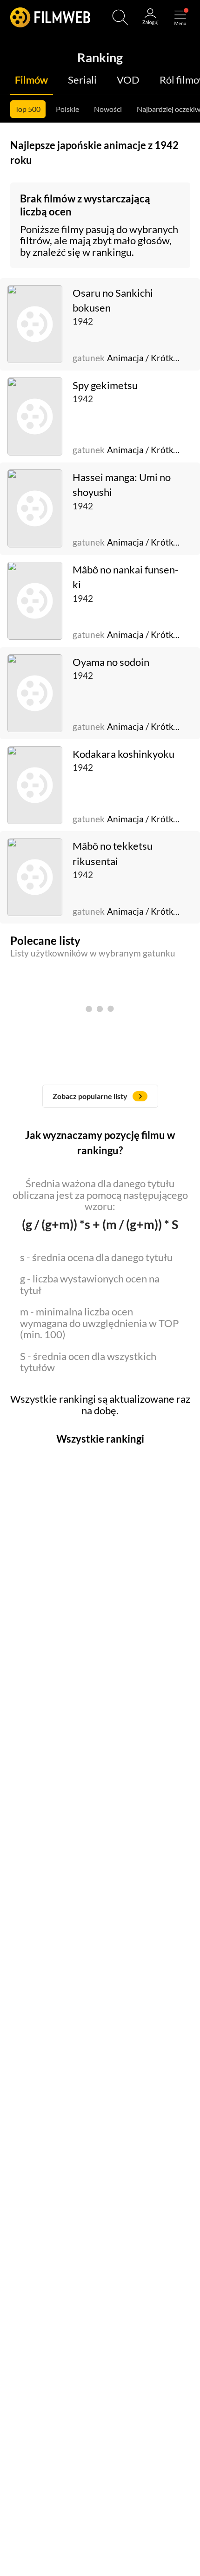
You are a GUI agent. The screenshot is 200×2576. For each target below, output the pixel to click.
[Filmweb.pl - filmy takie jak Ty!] (50, 17)
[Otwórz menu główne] (180, 17)
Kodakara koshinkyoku (123, 754)
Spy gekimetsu (105, 385)
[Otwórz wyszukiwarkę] (120, 17)
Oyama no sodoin (111, 662)
